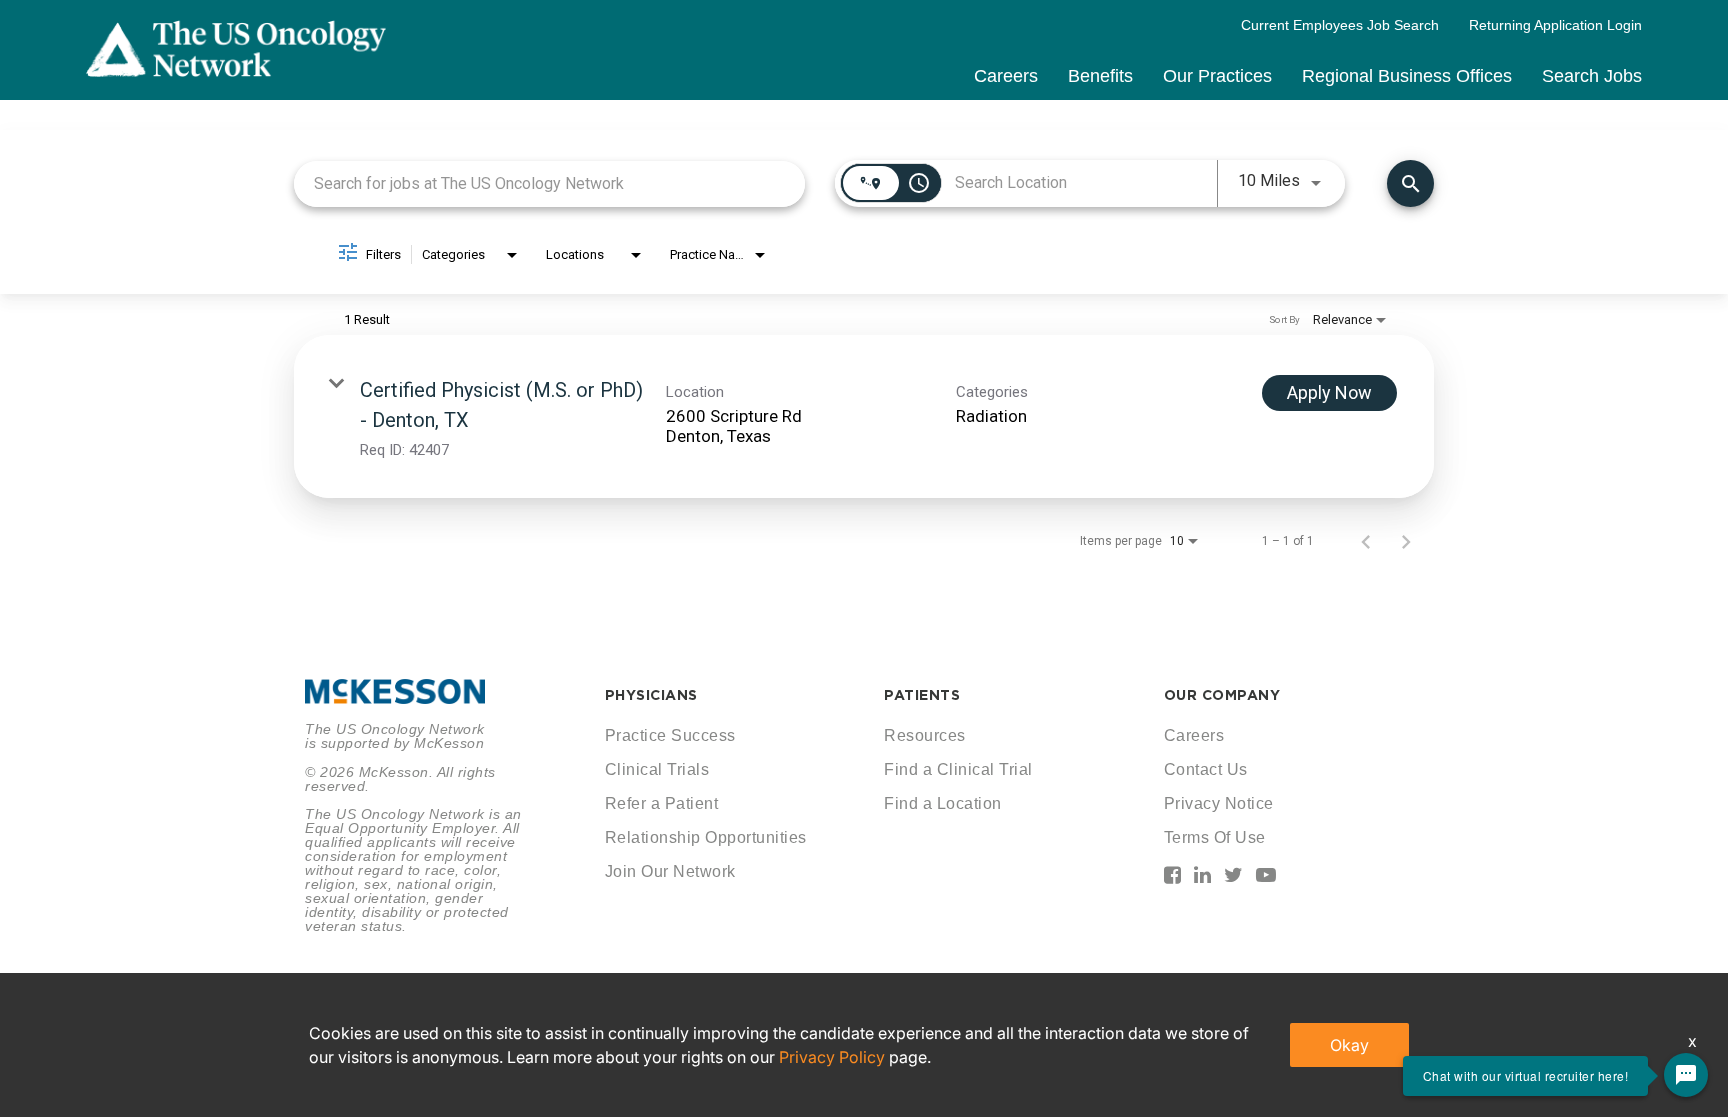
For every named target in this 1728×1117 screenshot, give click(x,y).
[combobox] (549, 183)
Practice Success (670, 735)
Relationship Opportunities (706, 837)
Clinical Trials (657, 769)
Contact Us (1206, 769)
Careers (1006, 76)
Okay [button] (1349, 1045)
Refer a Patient (662, 803)
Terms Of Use (1215, 837)
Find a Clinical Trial (958, 769)
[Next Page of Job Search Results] (1406, 541)
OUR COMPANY (1222, 695)
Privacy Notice (1219, 803)
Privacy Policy (832, 1057)
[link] (864, 416)
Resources (925, 735)
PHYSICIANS (651, 695)
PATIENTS (922, 695)
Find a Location (943, 803)
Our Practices (1217, 76)
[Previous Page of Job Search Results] (1366, 541)
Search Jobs (1592, 76)
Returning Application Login (1555, 25)
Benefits (1100, 76)
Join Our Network (670, 871)
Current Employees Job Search (1340, 25)
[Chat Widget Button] (1686, 1075)
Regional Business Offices (1407, 76)
